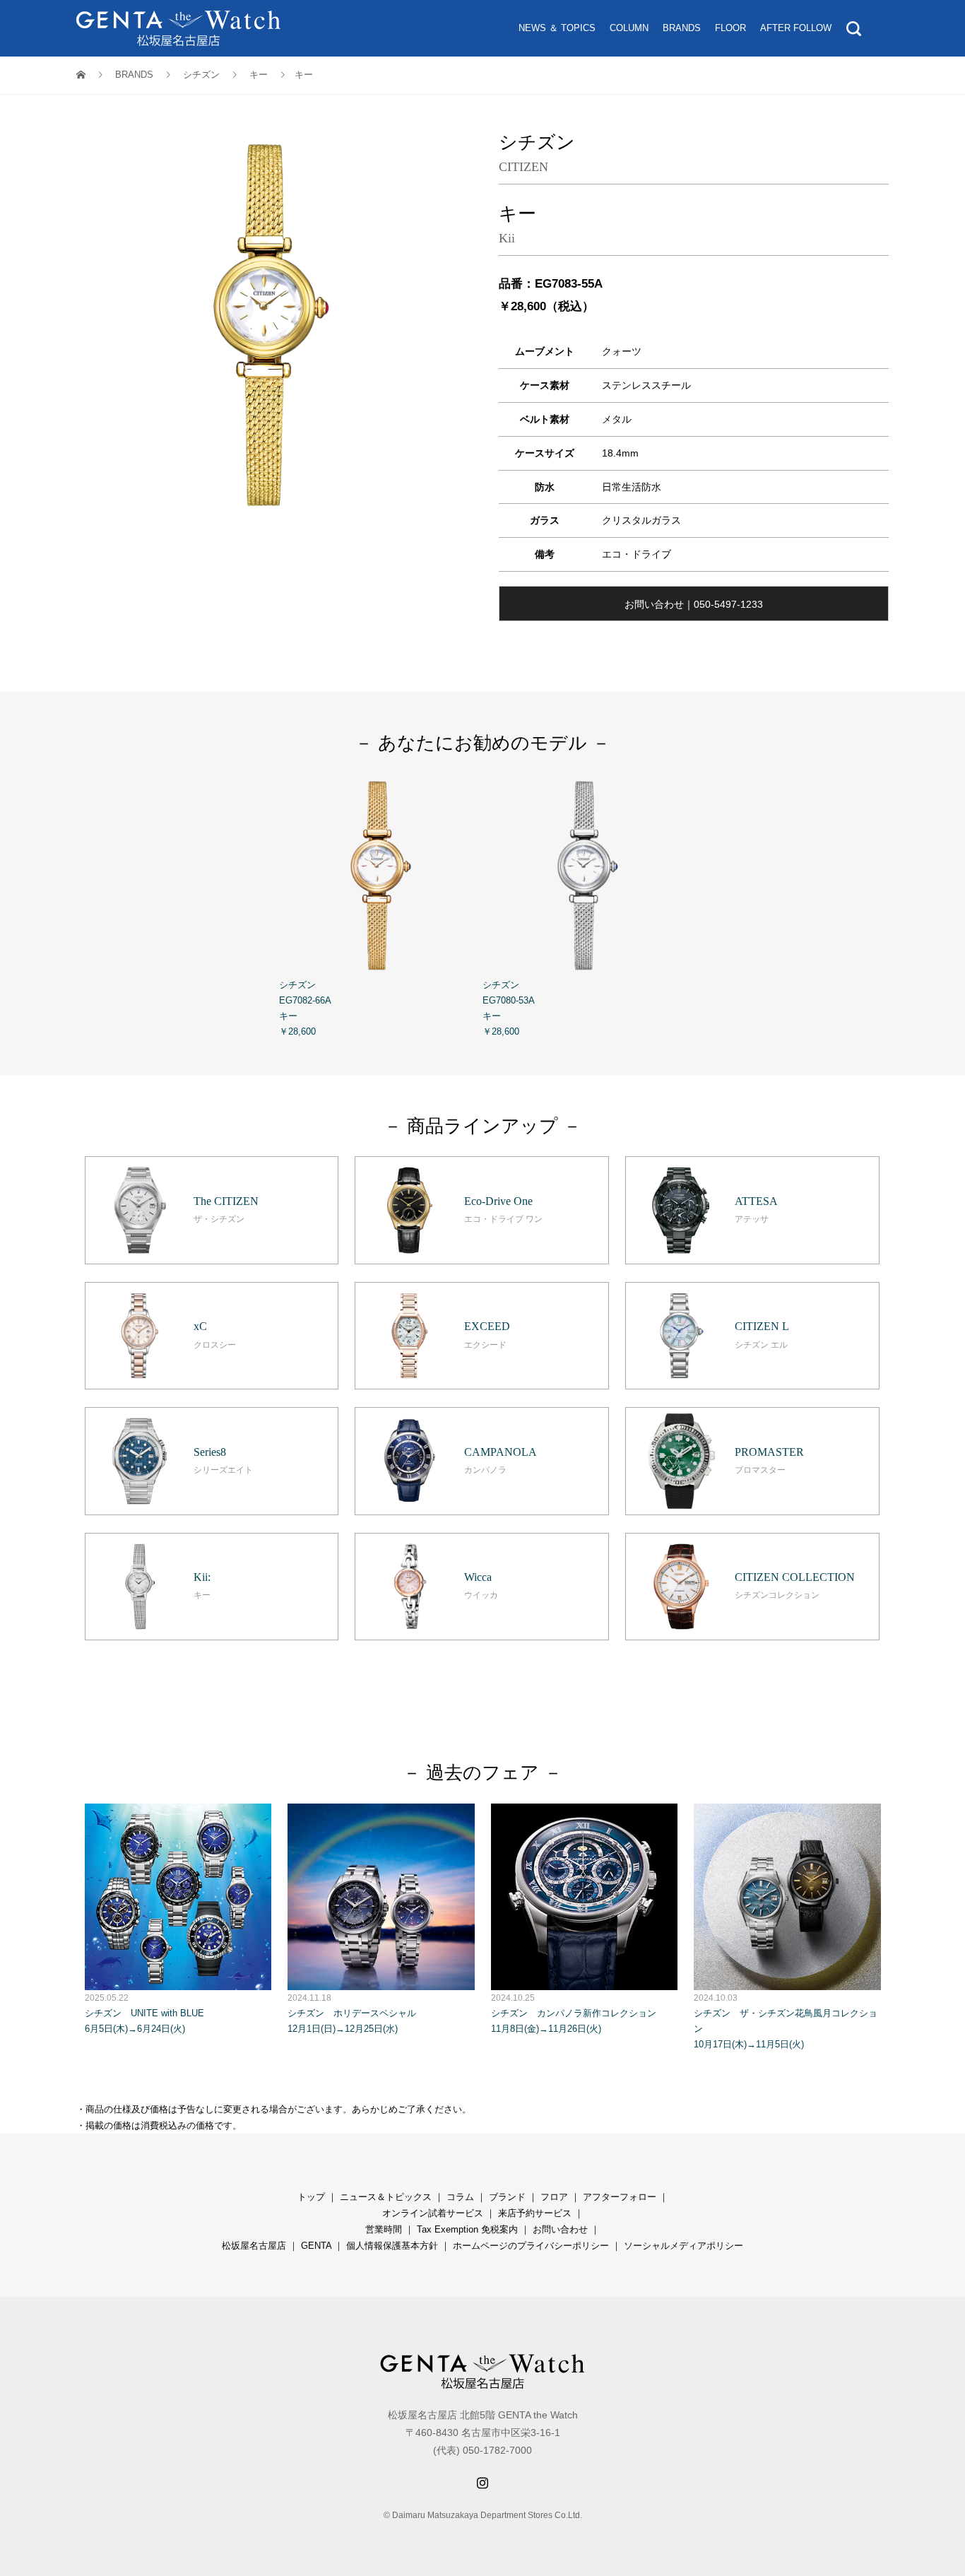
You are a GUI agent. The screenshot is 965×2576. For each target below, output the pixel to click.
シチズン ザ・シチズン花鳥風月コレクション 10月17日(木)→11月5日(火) (786, 2021)
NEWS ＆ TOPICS (557, 28)
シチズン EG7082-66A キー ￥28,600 (305, 1008)
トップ (311, 2197)
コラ (456, 2197)
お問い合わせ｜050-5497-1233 (694, 604)
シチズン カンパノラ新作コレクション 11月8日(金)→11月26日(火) (574, 2013)
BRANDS (682, 28)
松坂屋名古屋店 (254, 2246)
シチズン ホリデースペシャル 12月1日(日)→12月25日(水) (352, 2013)
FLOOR (730, 28)
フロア (554, 2197)
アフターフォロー (620, 2197)
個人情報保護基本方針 (392, 2246)
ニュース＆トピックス (386, 2197)
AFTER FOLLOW (796, 28)
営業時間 (384, 2229)
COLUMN (629, 28)
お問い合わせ (560, 2229)
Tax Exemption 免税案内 (467, 2229)
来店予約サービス (535, 2213)
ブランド (507, 2197)
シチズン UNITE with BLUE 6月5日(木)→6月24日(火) (144, 2013)
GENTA (316, 2246)
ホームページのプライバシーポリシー (531, 2246)
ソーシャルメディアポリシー (683, 2246)
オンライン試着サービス (433, 2213)
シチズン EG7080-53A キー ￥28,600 (509, 1008)
